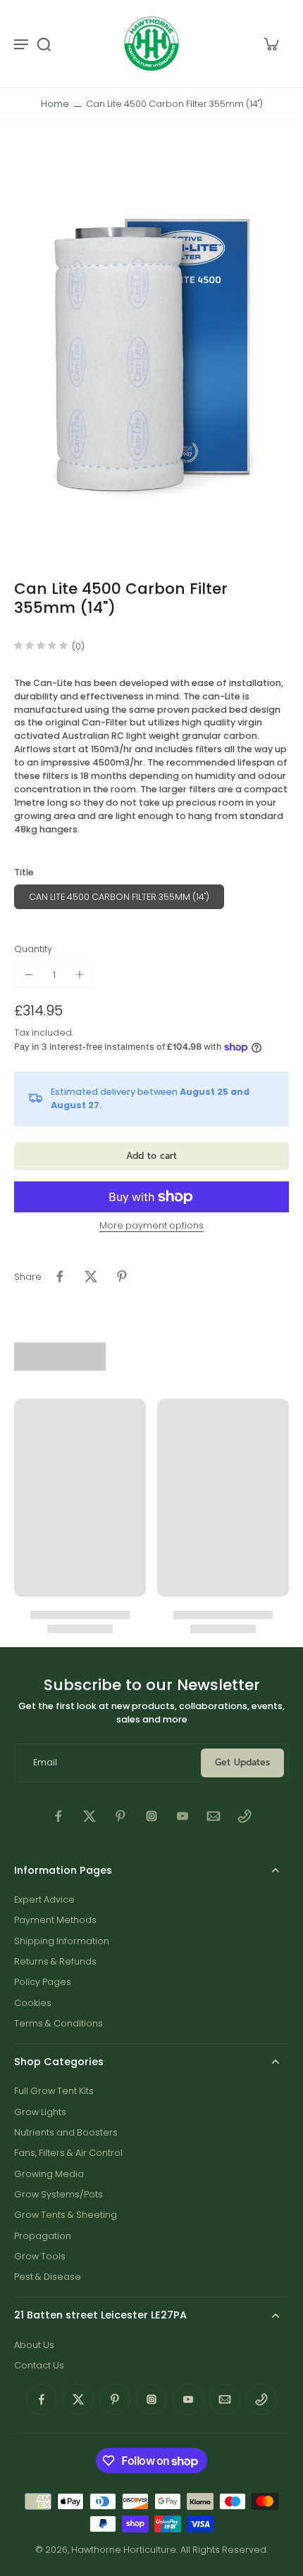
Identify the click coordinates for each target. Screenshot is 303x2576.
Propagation (43, 2236)
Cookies (33, 2003)
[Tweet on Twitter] (91, 1276)
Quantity (33, 949)
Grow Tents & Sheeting (66, 2215)
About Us (34, 2345)
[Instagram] (151, 1816)
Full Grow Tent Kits (54, 2091)
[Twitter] (89, 1816)
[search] (44, 44)
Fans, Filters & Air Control (68, 2153)
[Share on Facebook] (60, 1276)
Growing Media (49, 2174)
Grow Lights (40, 2112)
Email (45, 1763)
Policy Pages (43, 1982)
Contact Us (39, 2365)
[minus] (29, 975)
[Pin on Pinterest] (122, 1276)
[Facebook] (58, 1816)
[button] (151, 1156)
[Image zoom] (151, 350)
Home (55, 104)
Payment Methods (55, 1920)
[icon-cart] (271, 44)
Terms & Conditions (58, 2023)
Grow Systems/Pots (58, 2194)
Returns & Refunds (55, 1961)
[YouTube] (183, 1816)
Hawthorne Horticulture (124, 2550)
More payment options (151, 1226)
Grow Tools (40, 2256)
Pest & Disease (48, 2277)
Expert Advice (44, 1899)
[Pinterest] (120, 1816)
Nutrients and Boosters (66, 2132)
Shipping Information (62, 1941)
